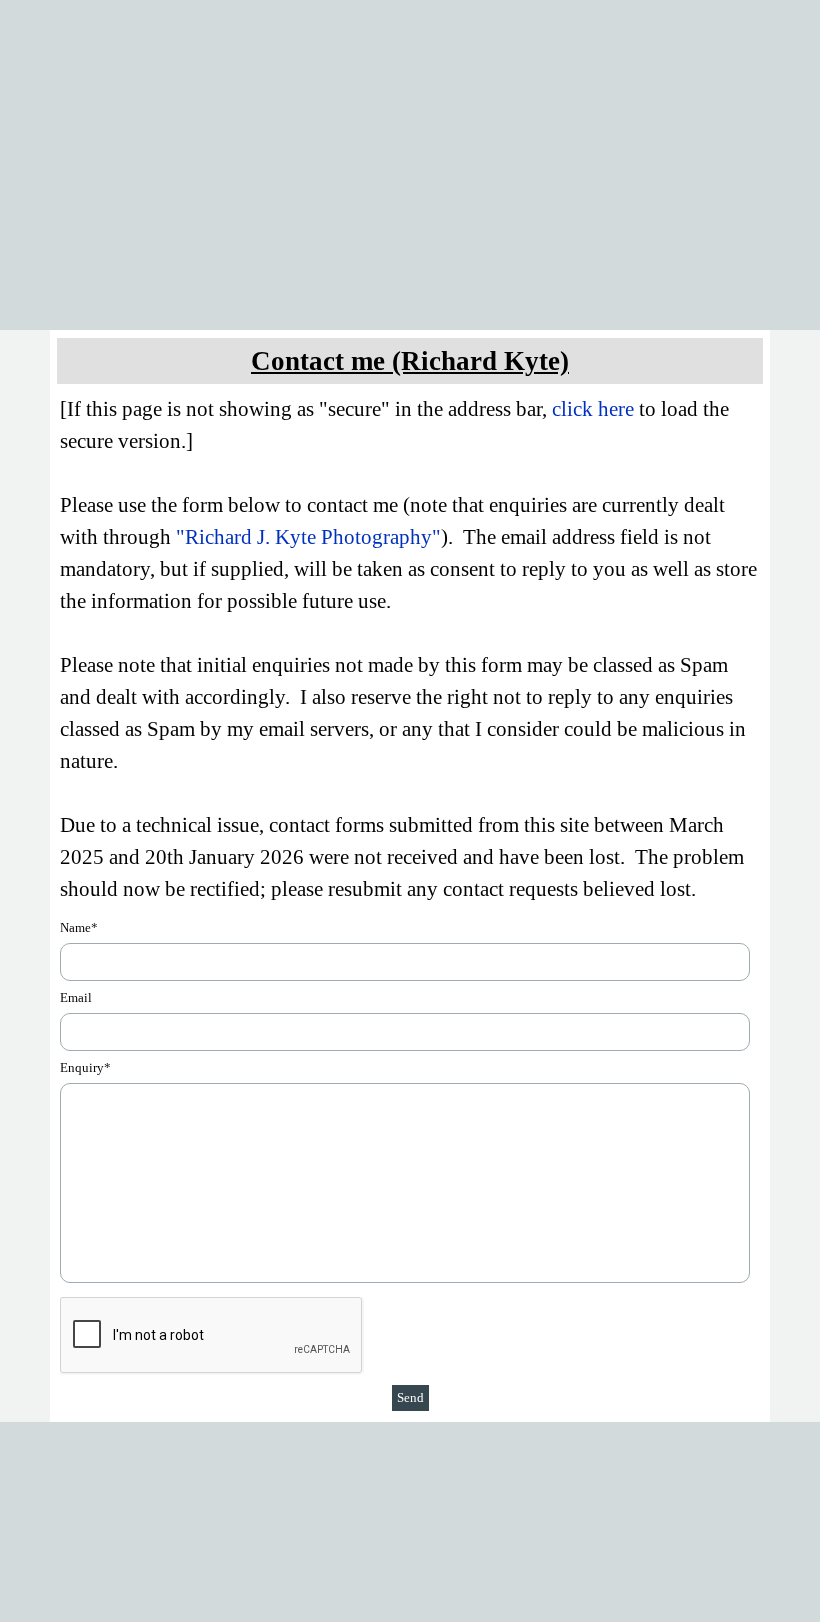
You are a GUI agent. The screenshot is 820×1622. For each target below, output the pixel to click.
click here (593, 409)
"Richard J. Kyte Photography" (308, 537)
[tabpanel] (410, 361)
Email (76, 997)
